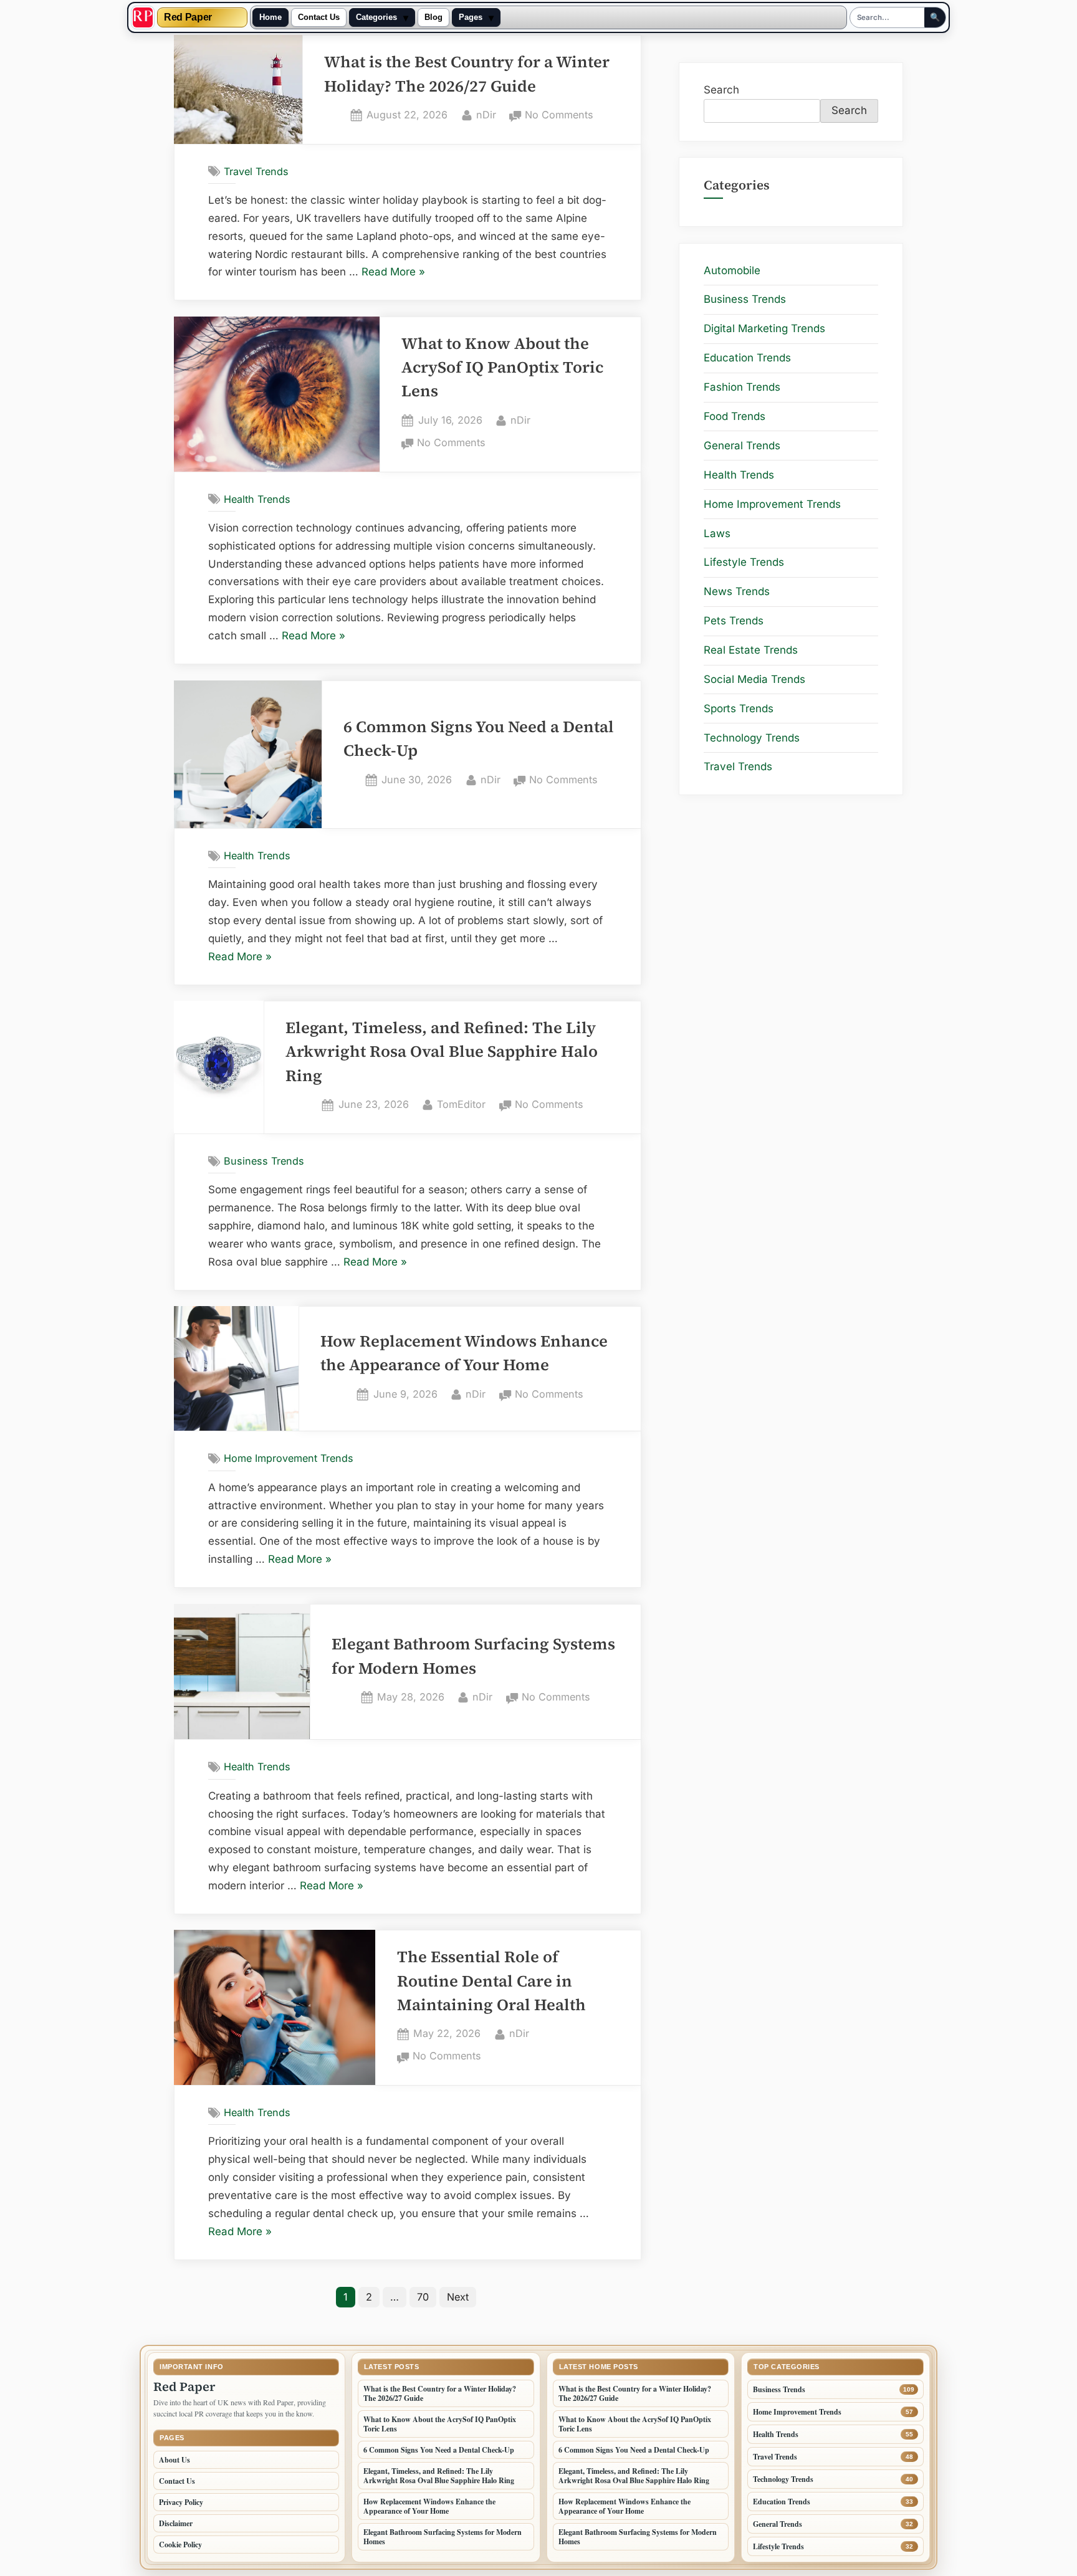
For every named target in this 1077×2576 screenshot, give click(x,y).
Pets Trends (734, 621)
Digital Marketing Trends (764, 328)
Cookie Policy (180, 2545)
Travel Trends (256, 171)
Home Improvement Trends (289, 1458)
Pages (471, 17)
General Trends (742, 446)
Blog (433, 17)
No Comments (559, 116)
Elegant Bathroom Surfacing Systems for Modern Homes (443, 2537)
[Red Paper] (143, 17)
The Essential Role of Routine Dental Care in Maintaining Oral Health (491, 1981)
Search (721, 90)
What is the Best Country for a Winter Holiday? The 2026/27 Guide (440, 2393)
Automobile (732, 270)
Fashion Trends (742, 387)
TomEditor (461, 1104)
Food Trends (735, 416)
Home (270, 17)
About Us (175, 2460)
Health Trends (257, 499)
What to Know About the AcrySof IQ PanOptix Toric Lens (502, 368)
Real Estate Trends (751, 650)
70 (423, 2297)
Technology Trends (752, 738)
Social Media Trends (754, 679)
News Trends (737, 591)
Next (458, 2297)
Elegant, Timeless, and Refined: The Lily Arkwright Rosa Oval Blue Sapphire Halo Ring (442, 1052)
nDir (486, 114)
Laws (717, 533)
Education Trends (747, 358)
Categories (376, 17)
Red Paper (188, 17)
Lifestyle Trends (744, 562)
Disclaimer (176, 2523)
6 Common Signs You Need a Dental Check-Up (439, 2450)
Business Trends (264, 1161)
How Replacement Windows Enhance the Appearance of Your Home (429, 2506)
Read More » (393, 273)
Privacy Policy (181, 2502)
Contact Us (319, 17)
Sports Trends (739, 708)
